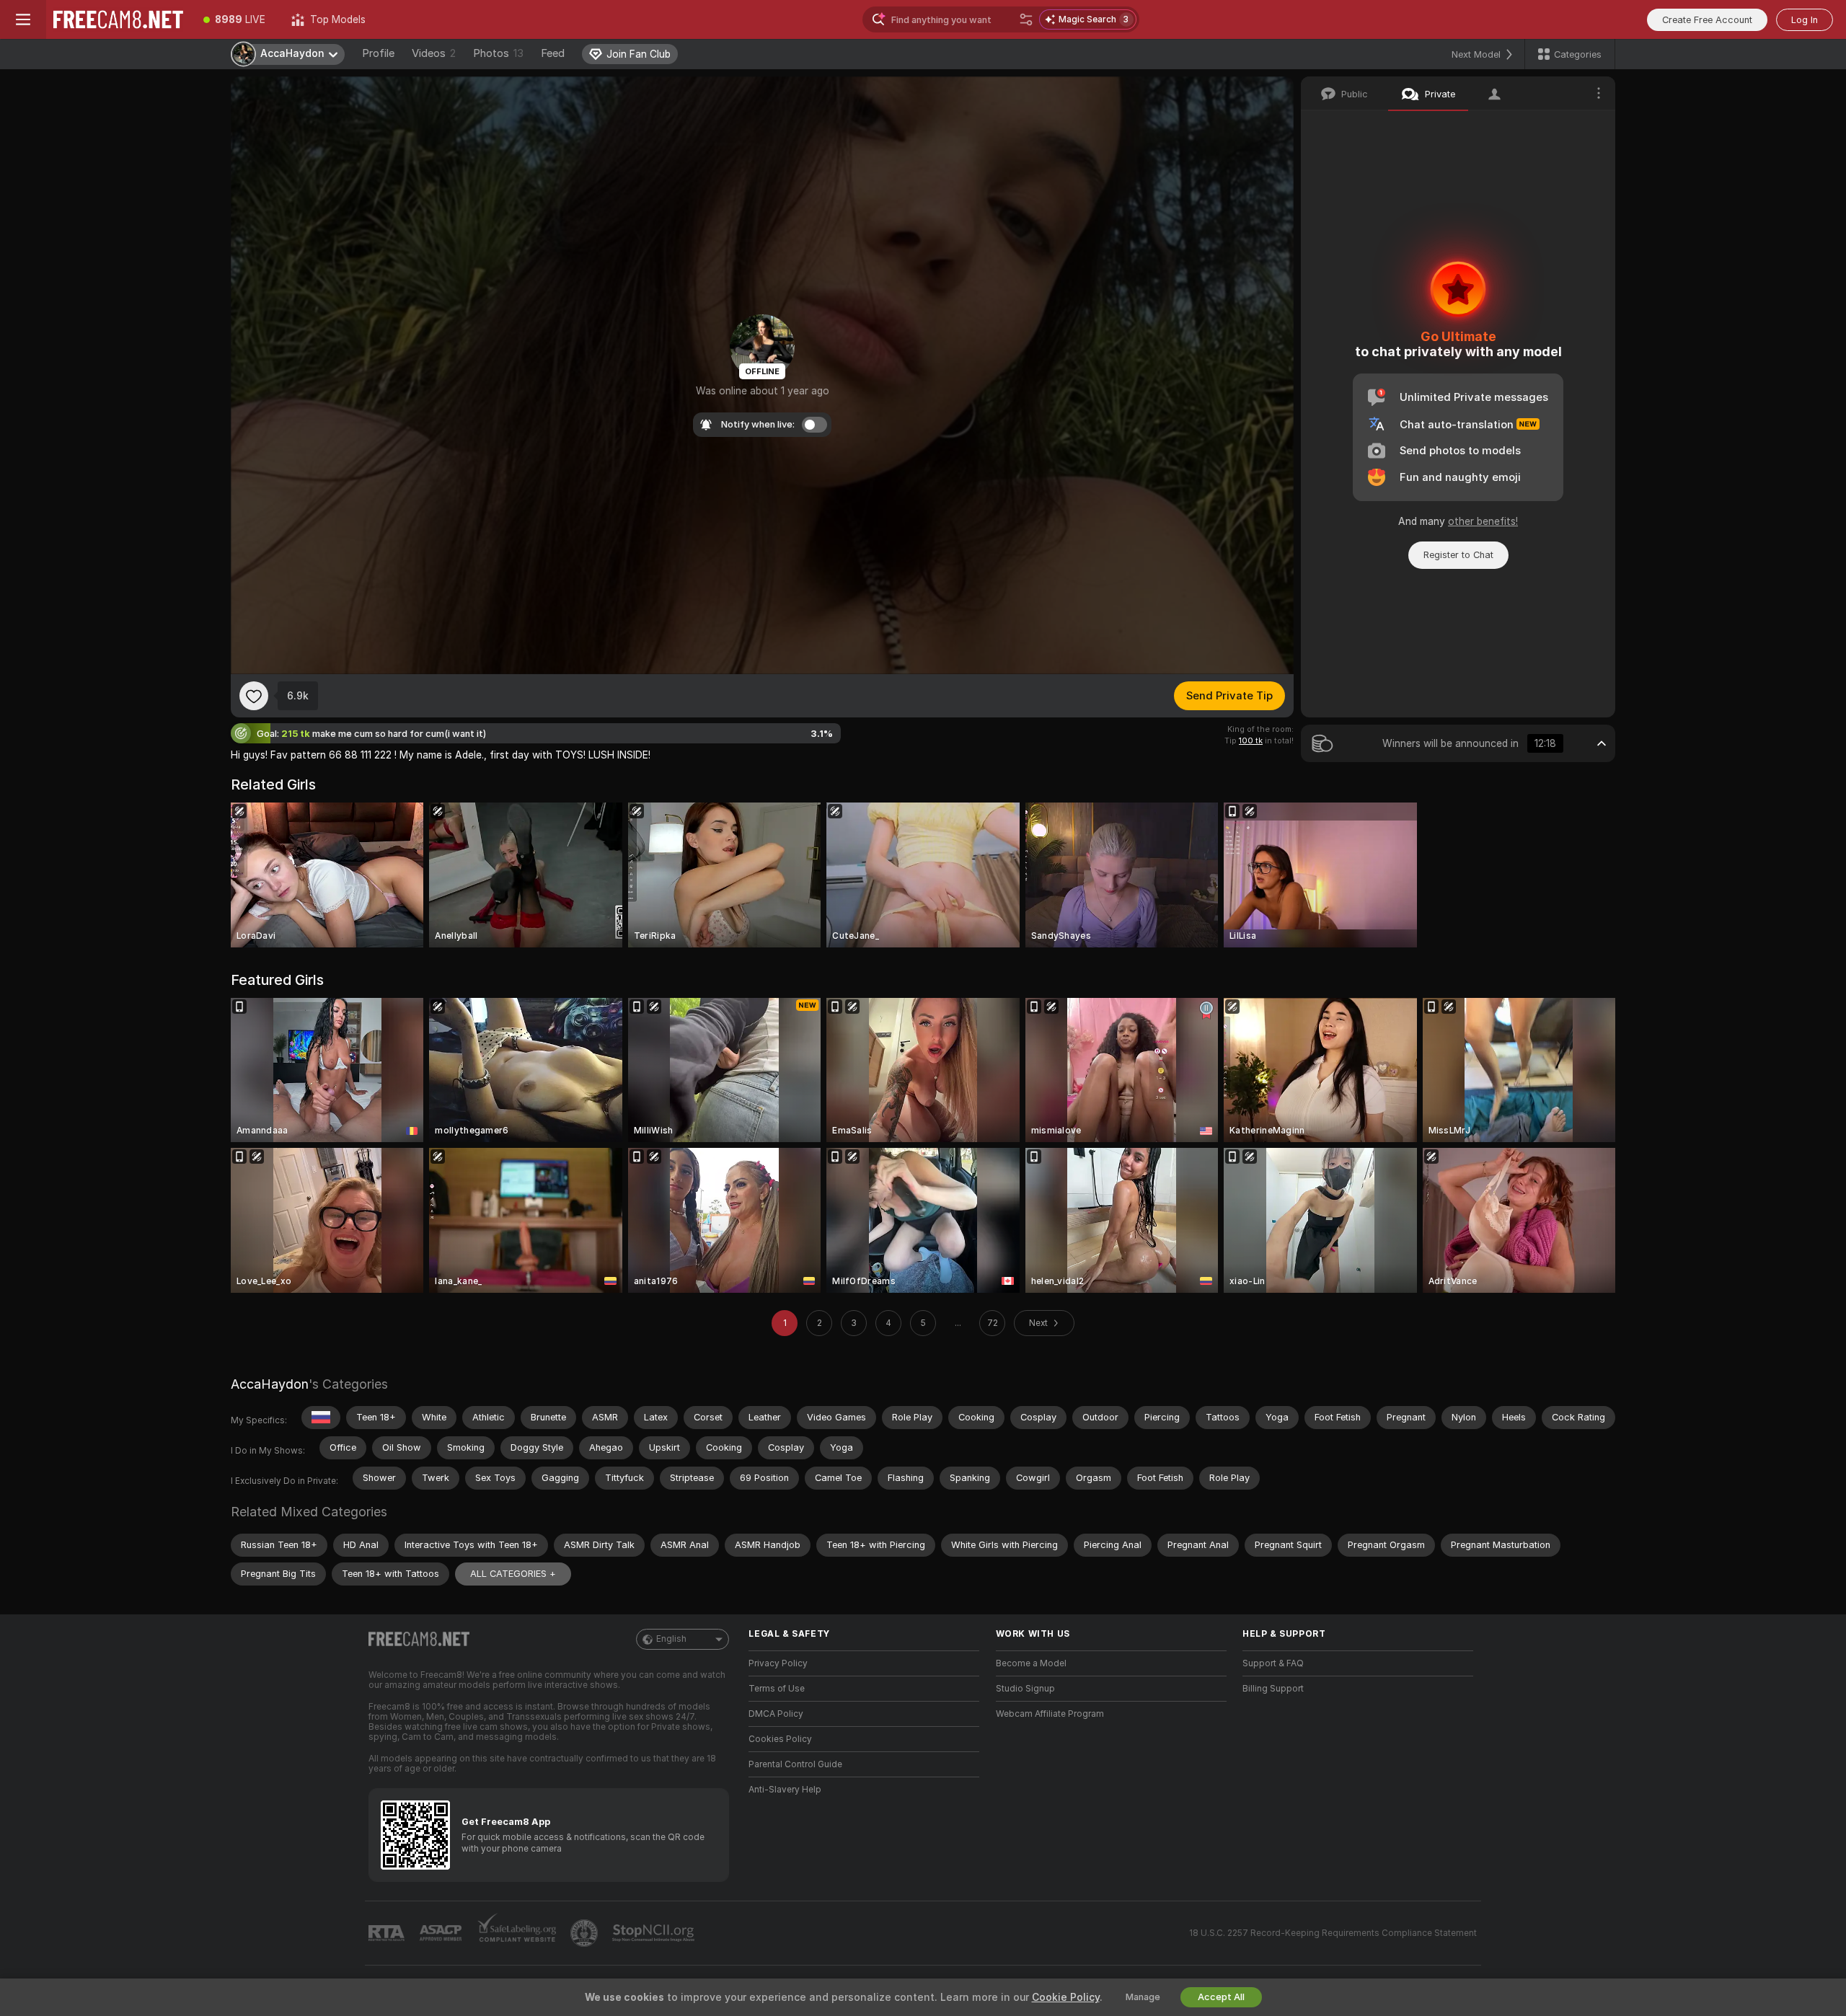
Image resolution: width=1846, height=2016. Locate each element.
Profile (378, 53)
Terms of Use (777, 1689)
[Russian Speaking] (321, 1418)
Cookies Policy (780, 1739)
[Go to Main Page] (118, 19)
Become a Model (1031, 1663)
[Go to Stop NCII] (655, 1933)
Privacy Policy (778, 1663)
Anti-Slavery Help (785, 1790)
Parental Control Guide (795, 1764)
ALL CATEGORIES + (513, 1574)
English (671, 1639)
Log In (1805, 20)
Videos (434, 53)
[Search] (1026, 19)
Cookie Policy (1066, 1997)
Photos (498, 53)
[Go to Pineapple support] (586, 1933)
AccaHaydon (270, 1384)
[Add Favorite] (254, 696)
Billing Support (1273, 1689)
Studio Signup (1025, 1689)
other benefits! (1483, 521)
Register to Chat (1458, 555)
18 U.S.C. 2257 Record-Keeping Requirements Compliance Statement (1333, 1933)
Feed (553, 53)
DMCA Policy (776, 1714)
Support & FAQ (1273, 1663)
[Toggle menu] (23, 19)
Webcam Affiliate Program (1050, 1714)
